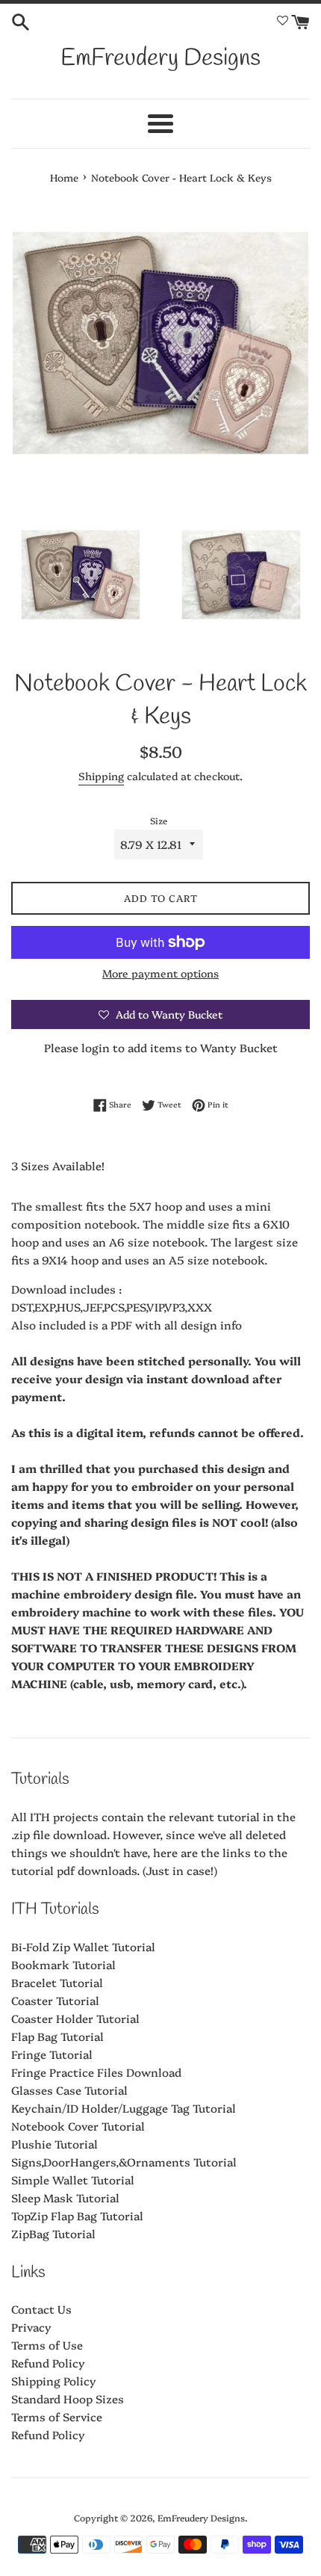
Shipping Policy (54, 2381)
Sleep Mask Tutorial (65, 2197)
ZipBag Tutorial (53, 2233)
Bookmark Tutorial (63, 1964)
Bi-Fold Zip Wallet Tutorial (83, 1946)
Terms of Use (47, 2345)
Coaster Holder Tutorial (75, 2018)
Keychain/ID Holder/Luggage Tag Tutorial (124, 2108)
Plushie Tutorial (54, 2144)
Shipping (101, 776)
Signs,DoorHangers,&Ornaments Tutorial (124, 2162)
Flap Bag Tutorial (57, 2036)
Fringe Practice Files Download (96, 2072)
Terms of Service (57, 2416)
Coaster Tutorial (55, 2000)
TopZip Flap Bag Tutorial (77, 2215)
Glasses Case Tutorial (69, 2090)
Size (159, 820)
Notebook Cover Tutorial (78, 2126)
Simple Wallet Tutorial (73, 2180)
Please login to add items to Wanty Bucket (161, 1047)
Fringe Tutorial (52, 2054)
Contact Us (41, 2309)
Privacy (31, 2327)
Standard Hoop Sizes (68, 2399)
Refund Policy (48, 2363)
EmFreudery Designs (160, 59)
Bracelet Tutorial (57, 1982)
